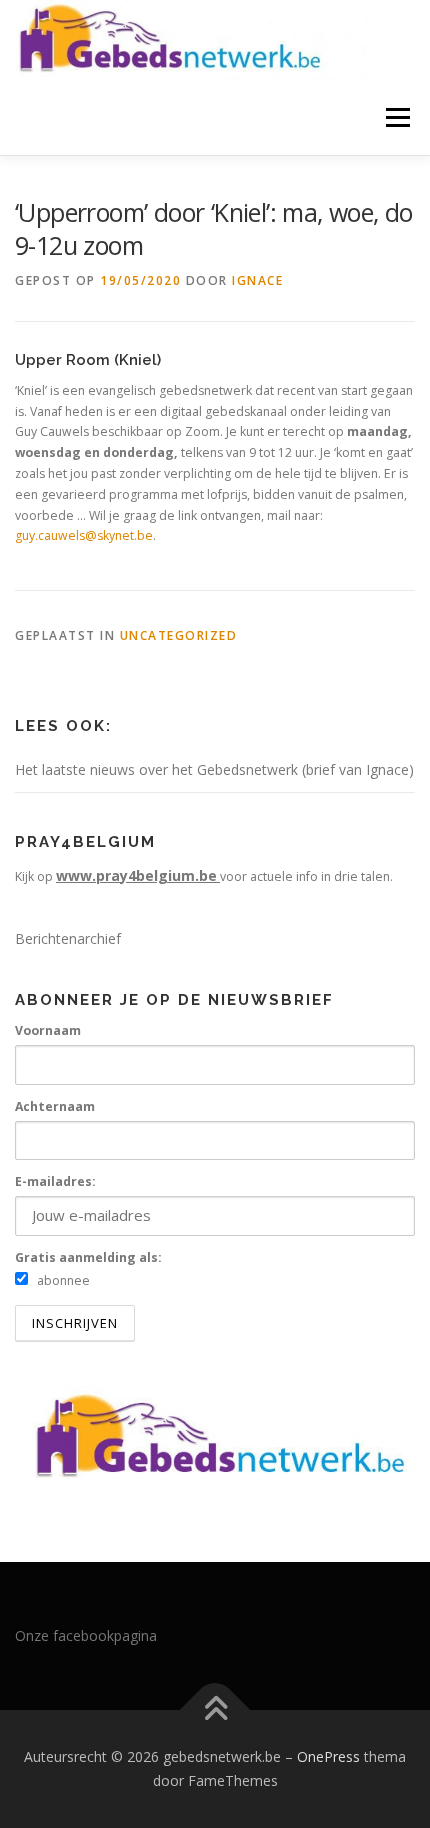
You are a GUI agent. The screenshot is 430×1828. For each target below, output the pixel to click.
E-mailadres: (55, 1181)
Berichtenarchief (68, 938)
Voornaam (48, 1030)
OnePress (328, 1756)
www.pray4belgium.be (136, 875)
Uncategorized (179, 635)
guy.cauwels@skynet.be (84, 535)
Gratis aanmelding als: (88, 1257)
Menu (396, 117)
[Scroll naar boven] (215, 1710)
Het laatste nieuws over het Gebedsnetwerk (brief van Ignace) (214, 769)
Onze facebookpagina (86, 1635)
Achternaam (55, 1106)
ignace (257, 280)
